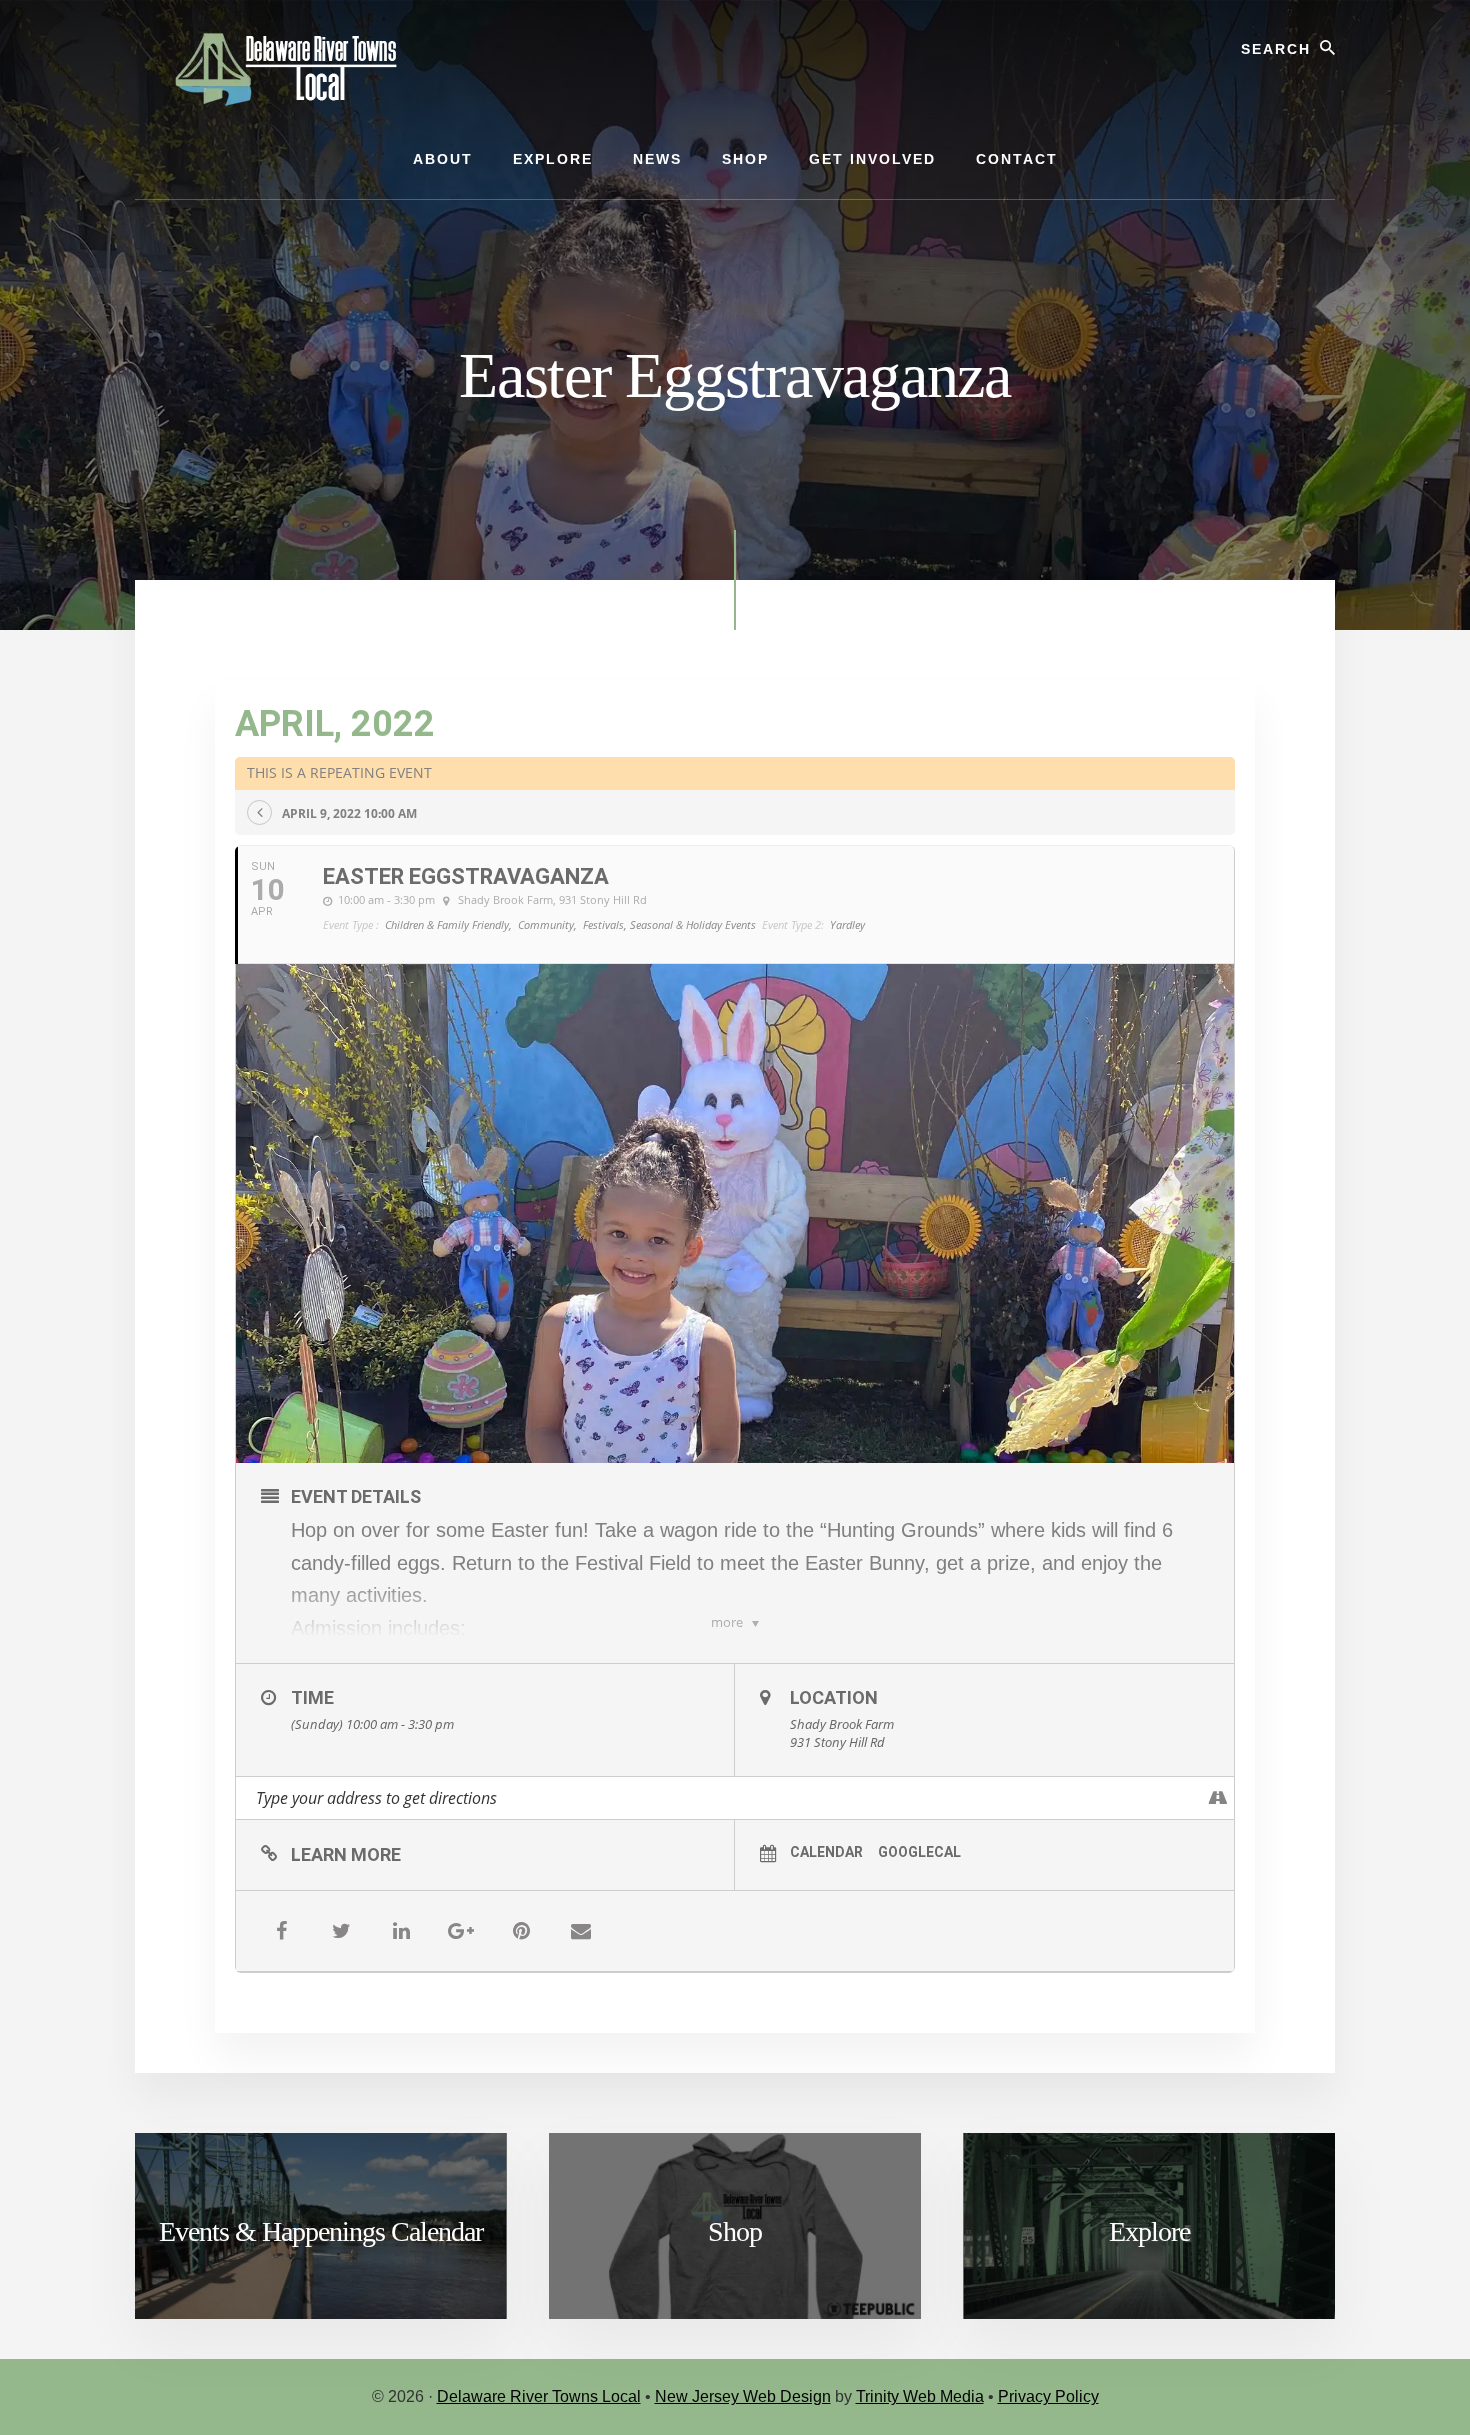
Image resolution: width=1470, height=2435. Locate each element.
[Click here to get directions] (1218, 1798)
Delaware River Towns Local (539, 2396)
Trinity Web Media (920, 2396)
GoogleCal (919, 1852)
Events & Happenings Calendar (321, 2231)
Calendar (826, 1852)
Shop (735, 2231)
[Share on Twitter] (341, 1931)
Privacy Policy (1048, 2396)
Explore (1149, 2231)
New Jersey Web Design (743, 2396)
